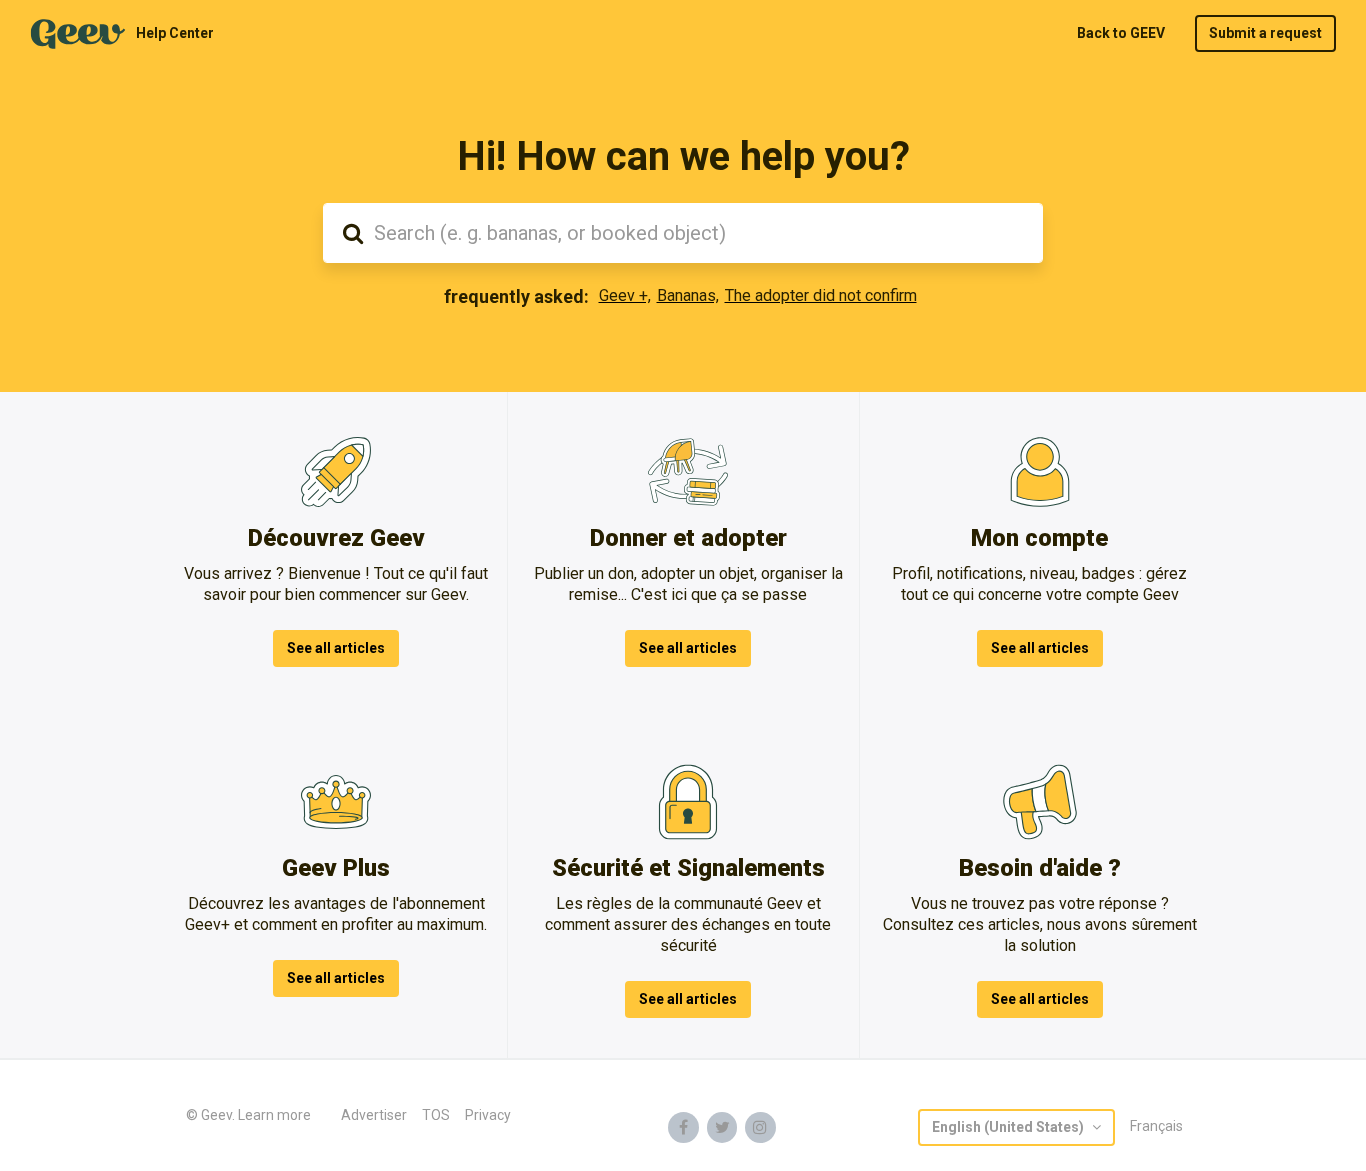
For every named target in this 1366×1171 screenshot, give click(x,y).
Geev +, (625, 295)
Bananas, (688, 295)
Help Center (175, 33)
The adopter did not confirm (821, 295)
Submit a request (1265, 33)
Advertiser (374, 1115)
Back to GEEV (1121, 33)
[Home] (78, 34)
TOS (436, 1115)
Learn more (274, 1115)
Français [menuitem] (1156, 1126)
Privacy (488, 1115)
